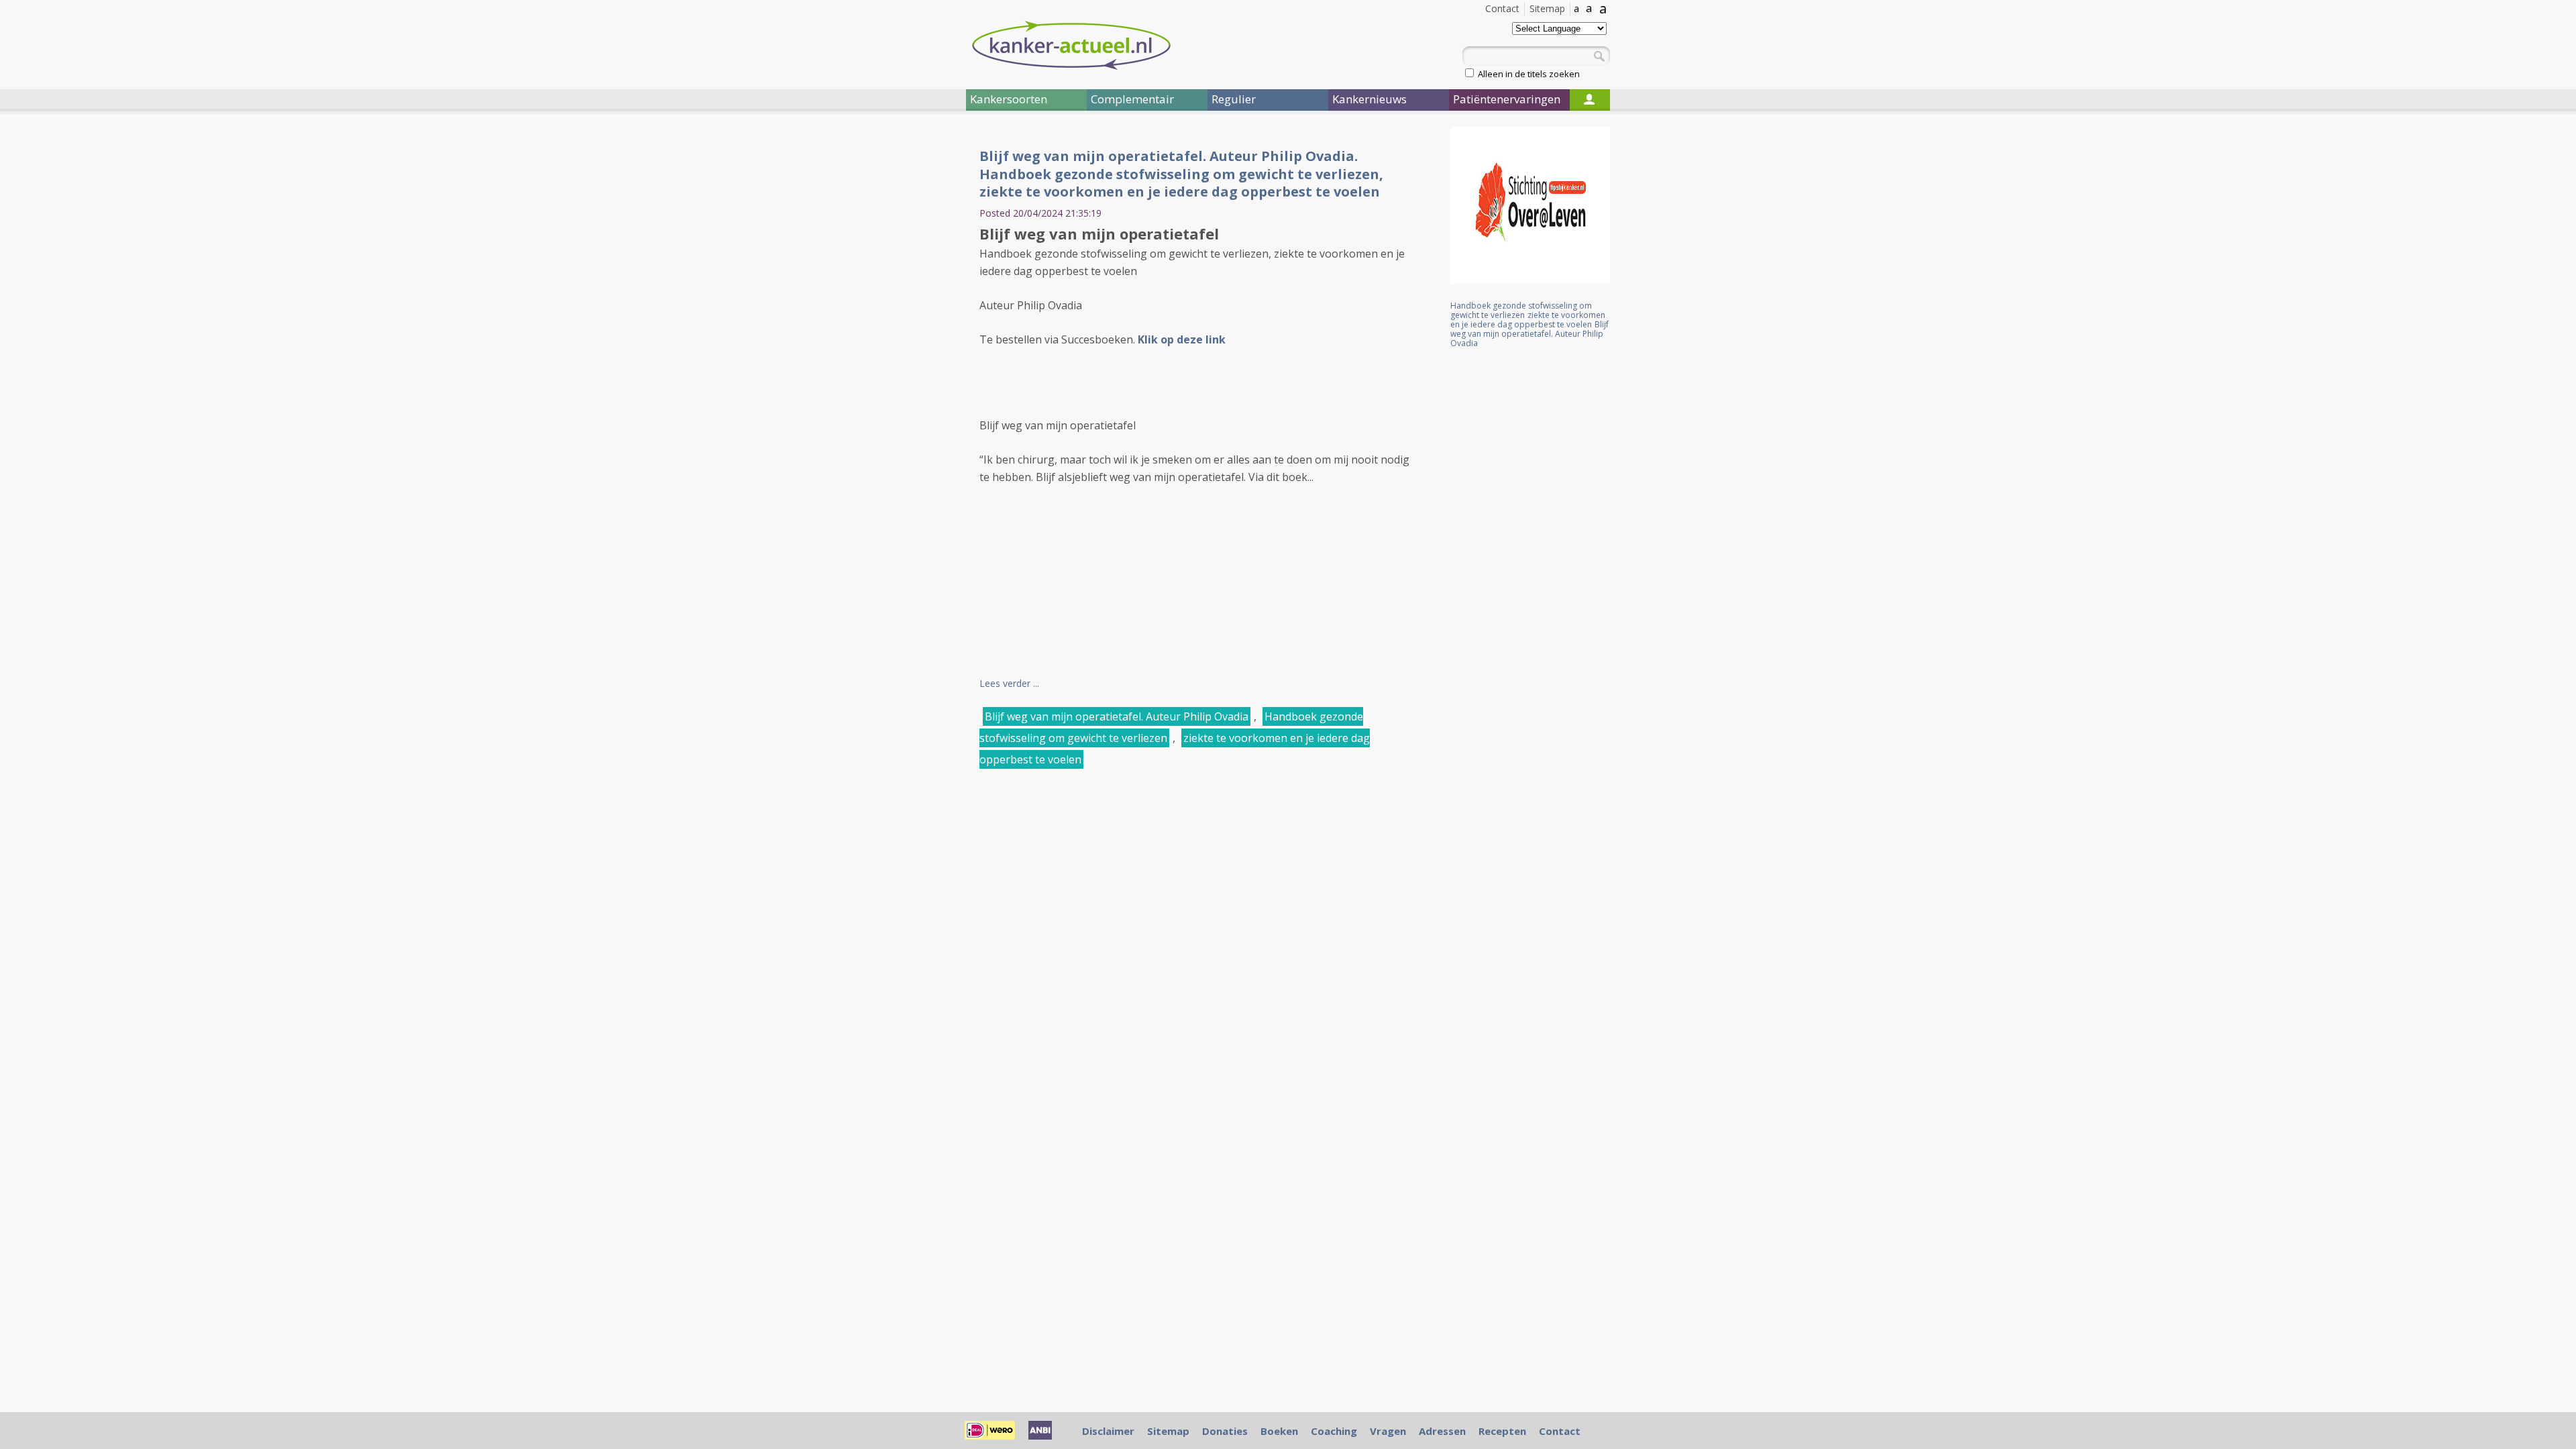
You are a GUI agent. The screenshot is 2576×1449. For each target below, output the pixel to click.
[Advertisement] (885, 347)
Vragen (1388, 1431)
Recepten (1502, 1431)
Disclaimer (1108, 1431)
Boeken (1279, 1431)
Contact (1502, 8)
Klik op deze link (1182, 339)
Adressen (1442, 1431)
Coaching (1334, 1431)
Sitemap (1547, 8)
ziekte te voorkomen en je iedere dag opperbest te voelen (1528, 320)
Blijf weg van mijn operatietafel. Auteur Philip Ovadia (1117, 716)
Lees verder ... (1009, 683)
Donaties (1225, 1431)
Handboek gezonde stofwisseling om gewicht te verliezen (1521, 310)
